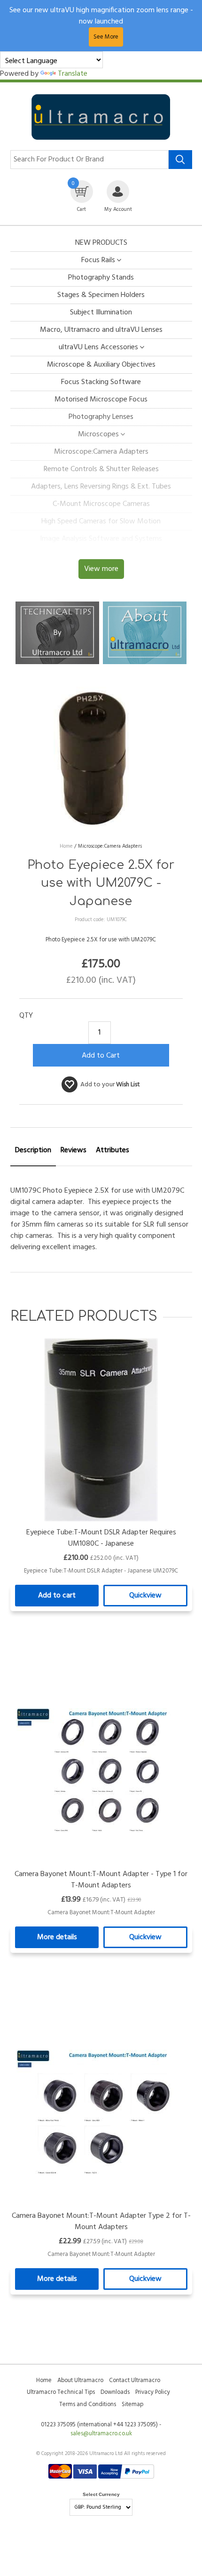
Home (44, 2380)
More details (57, 1937)
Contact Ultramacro (135, 2380)
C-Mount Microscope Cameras (101, 504)
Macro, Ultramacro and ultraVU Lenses (101, 330)
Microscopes (98, 434)
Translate (73, 74)
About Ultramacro (80, 2380)
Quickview (145, 1596)
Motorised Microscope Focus (101, 400)
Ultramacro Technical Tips (61, 2392)
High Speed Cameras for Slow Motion (101, 522)
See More (106, 37)
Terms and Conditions (88, 2404)
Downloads (115, 2392)
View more (101, 569)
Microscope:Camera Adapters (101, 452)
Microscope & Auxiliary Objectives (101, 365)
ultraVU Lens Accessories (98, 347)
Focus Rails (98, 260)
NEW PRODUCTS (101, 243)
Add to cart (57, 1596)
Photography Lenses (101, 417)
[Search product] (180, 160)
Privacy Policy (153, 2392)
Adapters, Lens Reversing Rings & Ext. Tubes (101, 487)
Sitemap (132, 2404)
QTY (26, 1016)
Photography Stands (101, 278)
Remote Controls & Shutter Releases (101, 469)
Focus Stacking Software (101, 382)
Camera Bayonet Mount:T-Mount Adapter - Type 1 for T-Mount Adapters (101, 1880)
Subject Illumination (101, 313)
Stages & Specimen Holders (101, 295)
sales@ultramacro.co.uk (101, 2434)
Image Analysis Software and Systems (101, 539)
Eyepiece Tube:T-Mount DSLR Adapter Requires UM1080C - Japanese (101, 1538)
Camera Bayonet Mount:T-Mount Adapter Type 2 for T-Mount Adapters (101, 2222)
